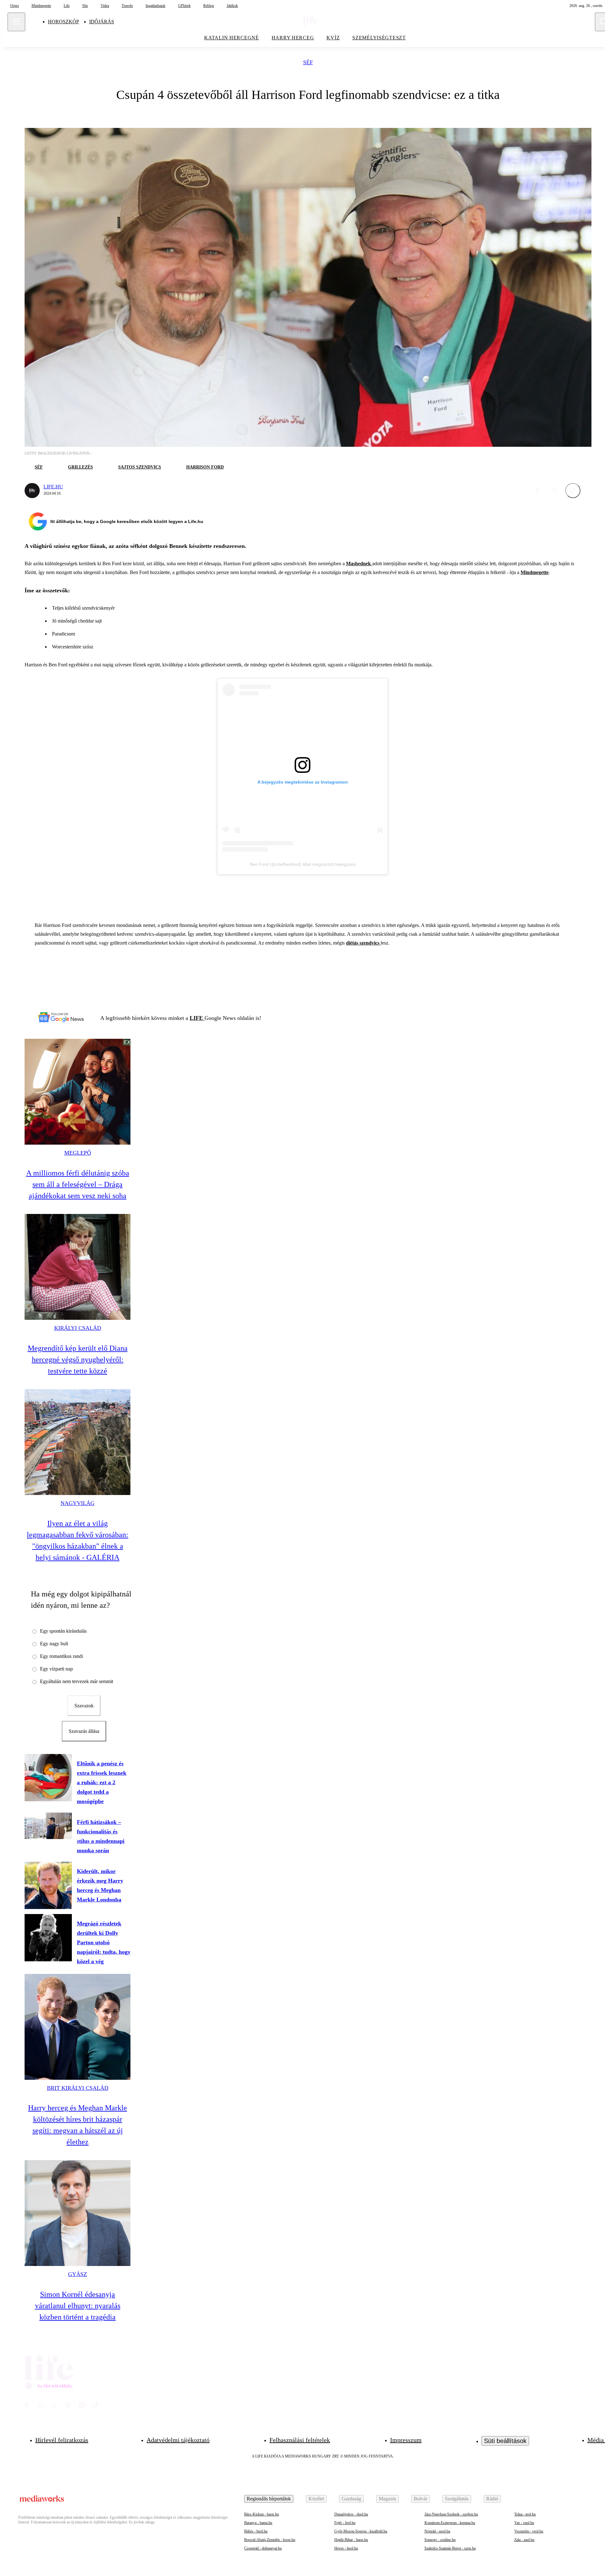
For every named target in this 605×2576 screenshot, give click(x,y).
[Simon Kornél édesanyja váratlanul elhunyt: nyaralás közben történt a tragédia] (78, 2213)
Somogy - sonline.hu (440, 2540)
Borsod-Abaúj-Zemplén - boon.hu (270, 2540)
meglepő (78, 1153)
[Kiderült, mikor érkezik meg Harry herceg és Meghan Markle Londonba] (48, 1885)
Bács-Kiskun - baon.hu (262, 2514)
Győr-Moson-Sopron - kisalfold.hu (361, 2531)
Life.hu (53, 487)
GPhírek (184, 6)
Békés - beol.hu (256, 2531)
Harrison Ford (205, 467)
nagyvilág (78, 1503)
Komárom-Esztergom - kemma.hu (450, 2523)
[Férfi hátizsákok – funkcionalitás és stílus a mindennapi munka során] (48, 1826)
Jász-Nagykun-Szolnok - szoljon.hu (451, 2514)
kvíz (333, 38)
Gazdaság (351, 2499)
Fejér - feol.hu (345, 2523)
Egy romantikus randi (61, 1656)
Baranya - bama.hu (258, 2523)
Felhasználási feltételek (300, 2440)
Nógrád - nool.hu (437, 2531)
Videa (105, 6)
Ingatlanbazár (156, 6)
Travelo (127, 6)
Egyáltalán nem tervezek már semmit (77, 1681)
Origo (14, 6)
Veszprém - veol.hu (529, 2531)
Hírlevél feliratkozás (62, 2440)
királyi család (78, 1328)
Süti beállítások (505, 2441)
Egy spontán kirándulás (63, 1631)
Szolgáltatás (457, 2499)
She (85, 6)
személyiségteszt (379, 38)
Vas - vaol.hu (524, 2523)
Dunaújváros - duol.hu (351, 2514)
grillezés (81, 467)
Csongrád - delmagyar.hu (263, 2548)
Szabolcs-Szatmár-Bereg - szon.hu (450, 2548)
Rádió (492, 2499)
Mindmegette (41, 6)
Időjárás (102, 22)
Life (67, 6)
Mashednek (359, 563)
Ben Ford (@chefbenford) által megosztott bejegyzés (303, 864)
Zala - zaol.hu (524, 2540)
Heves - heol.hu (346, 2548)
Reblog (209, 6)
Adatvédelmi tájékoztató (178, 2440)
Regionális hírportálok (269, 2499)
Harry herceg (293, 38)
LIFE (197, 1018)
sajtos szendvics (140, 467)
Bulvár (421, 2499)
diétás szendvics (363, 943)
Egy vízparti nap (56, 1669)
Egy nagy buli (54, 1644)
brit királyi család (78, 2088)
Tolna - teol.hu (525, 2514)
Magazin (387, 2499)
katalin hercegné (232, 38)
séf (308, 63)
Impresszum (406, 2440)
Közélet (316, 2499)
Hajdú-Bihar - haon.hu (351, 2540)
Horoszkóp (63, 22)
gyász (78, 2274)
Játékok (232, 6)
